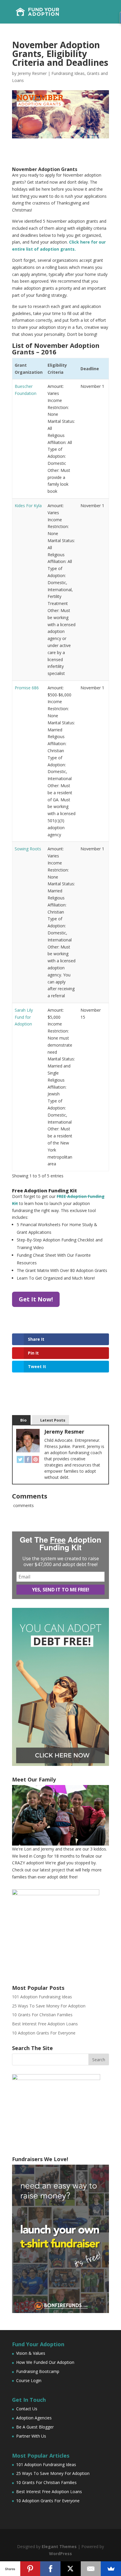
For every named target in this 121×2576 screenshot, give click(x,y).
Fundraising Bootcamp (38, 2371)
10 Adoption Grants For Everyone (44, 2033)
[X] (71, 2569)
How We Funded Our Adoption (45, 2362)
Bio (23, 1420)
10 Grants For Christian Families (42, 2015)
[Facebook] (28, 1459)
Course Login (29, 2380)
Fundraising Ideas (68, 73)
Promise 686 (27, 688)
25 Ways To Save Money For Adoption (49, 2006)
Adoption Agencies (34, 2418)
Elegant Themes (59, 2546)
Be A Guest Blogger (35, 2427)
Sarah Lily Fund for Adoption (24, 1017)
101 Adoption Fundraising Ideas (42, 1997)
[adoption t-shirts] (60, 2239)
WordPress (60, 2554)
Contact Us (27, 2409)
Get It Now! (36, 1299)
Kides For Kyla (28, 506)
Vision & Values (31, 2353)
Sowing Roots (28, 849)
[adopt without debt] (60, 1764)
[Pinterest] (36, 1459)
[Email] (91, 2569)
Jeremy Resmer (32, 73)
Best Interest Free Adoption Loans (45, 2024)
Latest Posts (53, 1420)
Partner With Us (31, 2436)
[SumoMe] (111, 2569)
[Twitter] (20, 1459)
